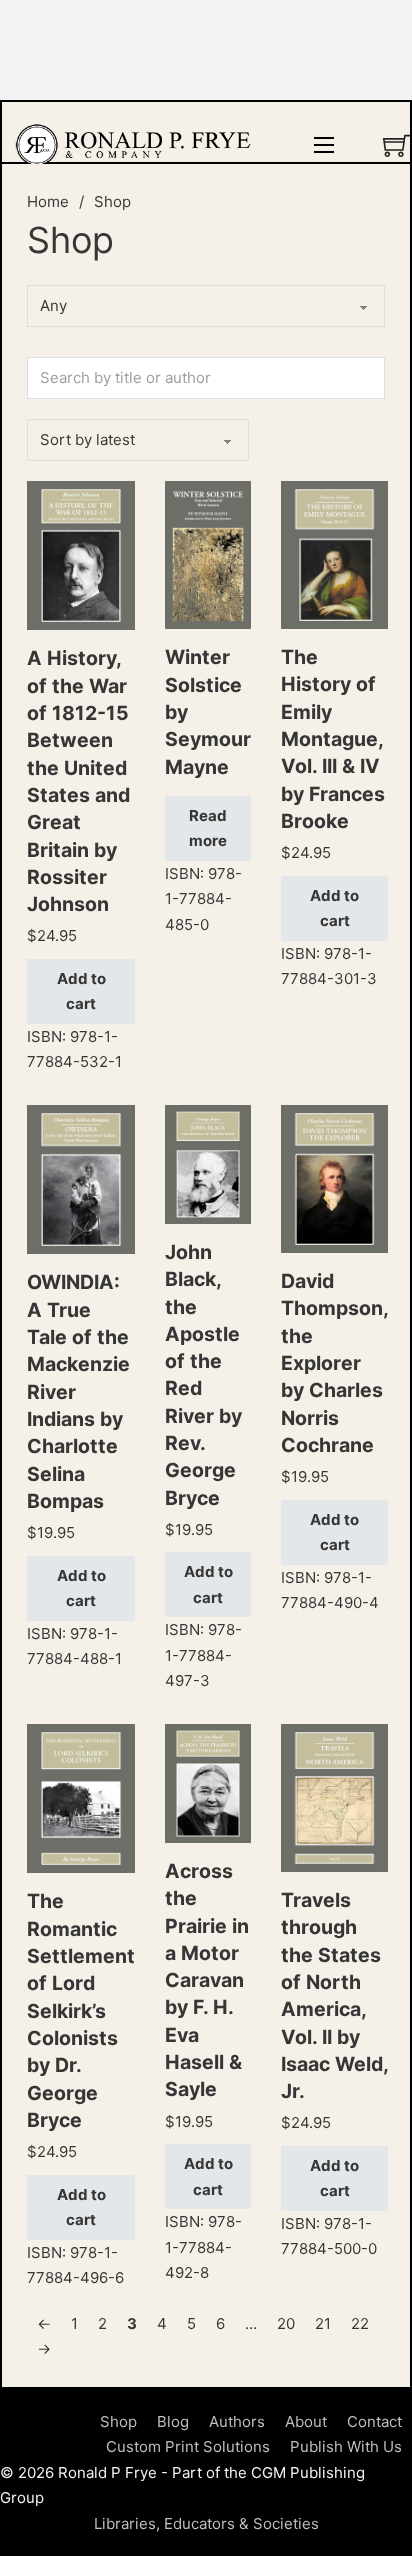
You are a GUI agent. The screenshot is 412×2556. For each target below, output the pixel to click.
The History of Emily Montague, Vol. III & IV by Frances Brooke (333, 739)
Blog (173, 2421)
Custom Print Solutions (188, 2446)
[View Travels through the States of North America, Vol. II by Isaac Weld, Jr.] (334, 1796)
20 (286, 2323)
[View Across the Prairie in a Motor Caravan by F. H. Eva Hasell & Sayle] (208, 1782)
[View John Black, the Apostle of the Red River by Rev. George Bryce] (208, 1163)
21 (323, 2323)
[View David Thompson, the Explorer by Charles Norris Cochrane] (334, 1177)
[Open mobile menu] (324, 145)
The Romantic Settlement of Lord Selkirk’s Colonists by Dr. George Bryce (81, 2010)
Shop (118, 2421)
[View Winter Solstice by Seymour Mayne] (208, 553)
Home (48, 201)
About (306, 2421)
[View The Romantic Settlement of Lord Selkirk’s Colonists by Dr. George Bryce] (81, 1797)
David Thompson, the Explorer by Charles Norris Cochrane (334, 1363)
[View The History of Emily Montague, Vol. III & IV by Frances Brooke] (334, 553)
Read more (208, 828)
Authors (237, 2421)
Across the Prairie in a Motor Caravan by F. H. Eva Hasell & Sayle (207, 1980)
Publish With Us (346, 2446)
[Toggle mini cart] (396, 145)
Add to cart (81, 991)
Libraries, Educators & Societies (206, 2523)
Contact (374, 2421)
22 (360, 2323)
